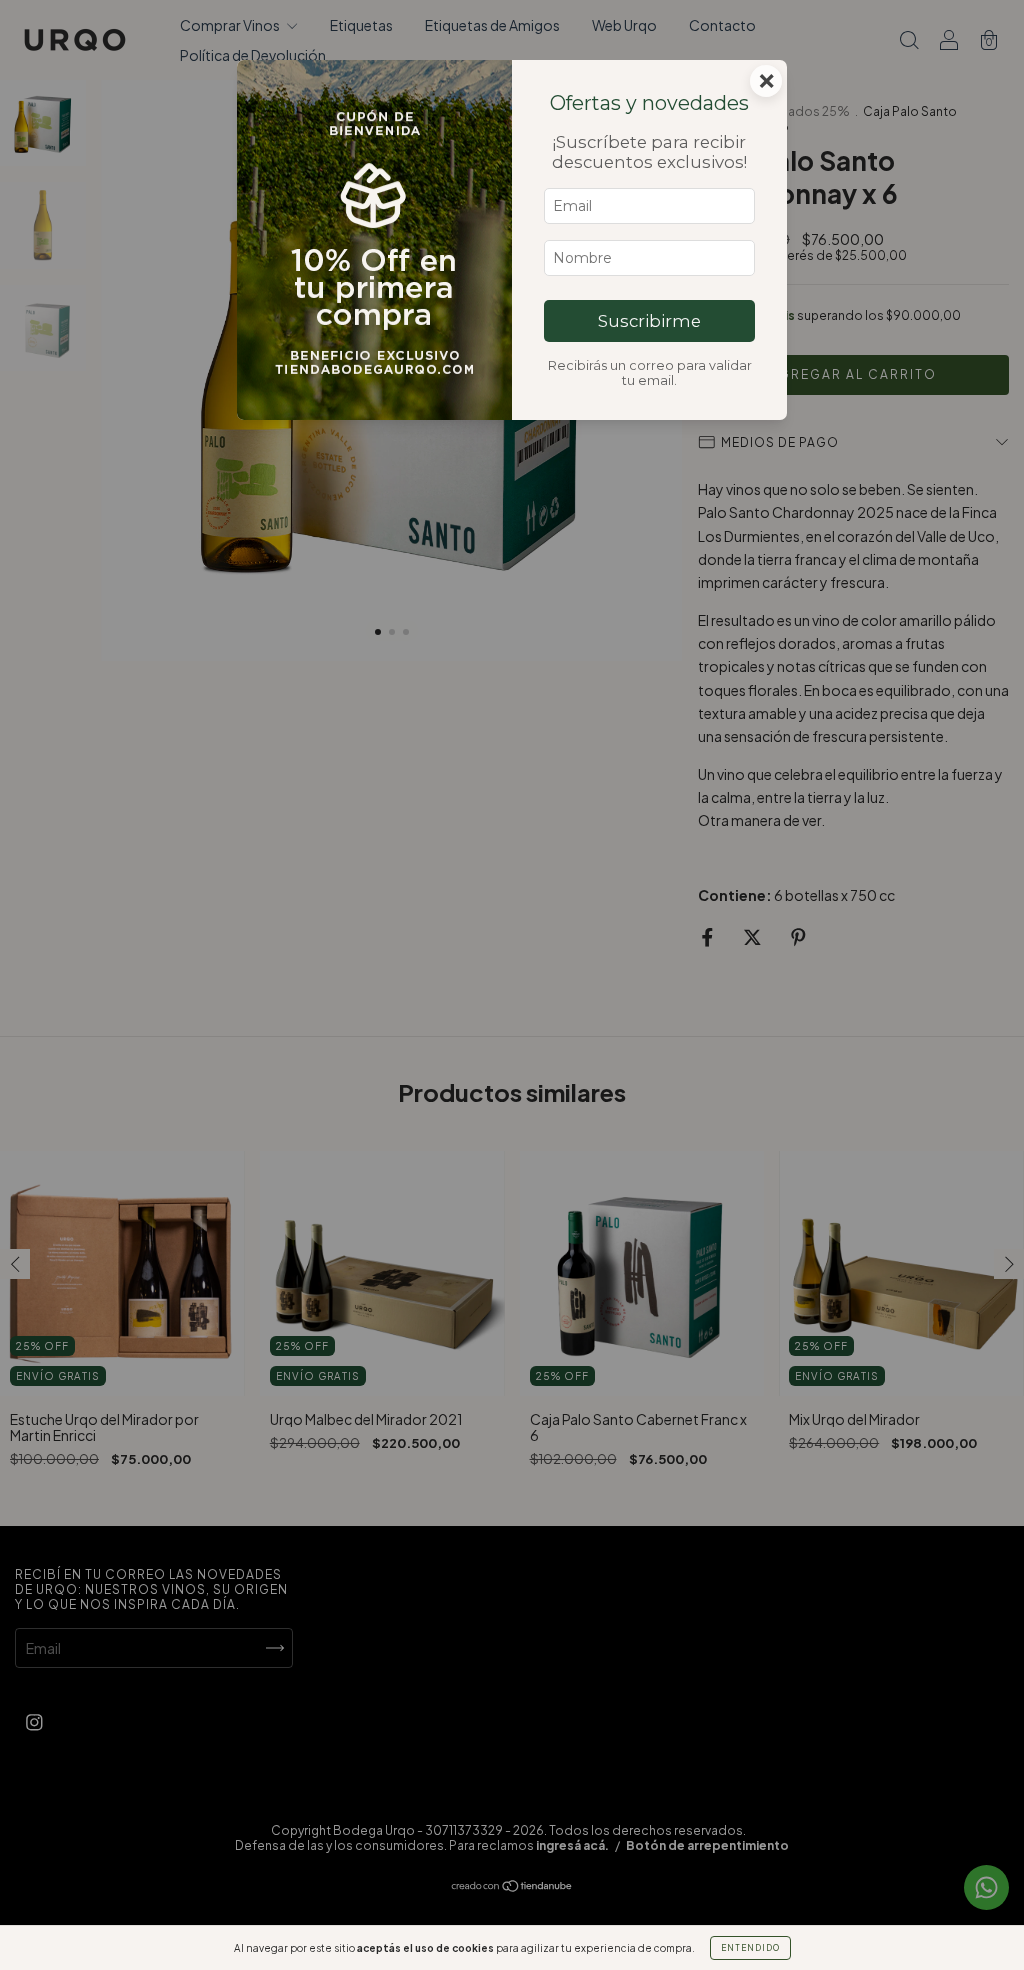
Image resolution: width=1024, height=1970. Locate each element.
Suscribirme (649, 321)
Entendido (750, 1948)
